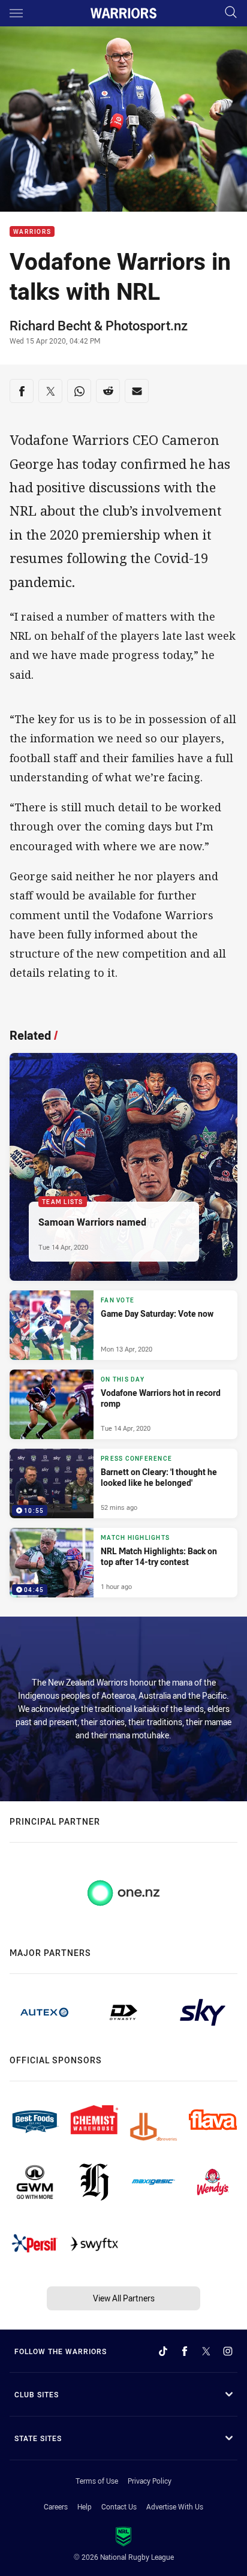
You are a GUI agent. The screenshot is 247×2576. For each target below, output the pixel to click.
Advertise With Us (175, 2506)
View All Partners (124, 2298)
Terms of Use (97, 2481)
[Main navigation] (16, 13)
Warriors (32, 232)
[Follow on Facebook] (185, 2351)
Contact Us (119, 2506)
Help (85, 2506)
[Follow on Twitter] (206, 2351)
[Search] (231, 13)
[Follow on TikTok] (163, 2351)
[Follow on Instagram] (228, 2351)
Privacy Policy (150, 2481)
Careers (56, 2506)
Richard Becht (50, 325)
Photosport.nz (147, 325)
